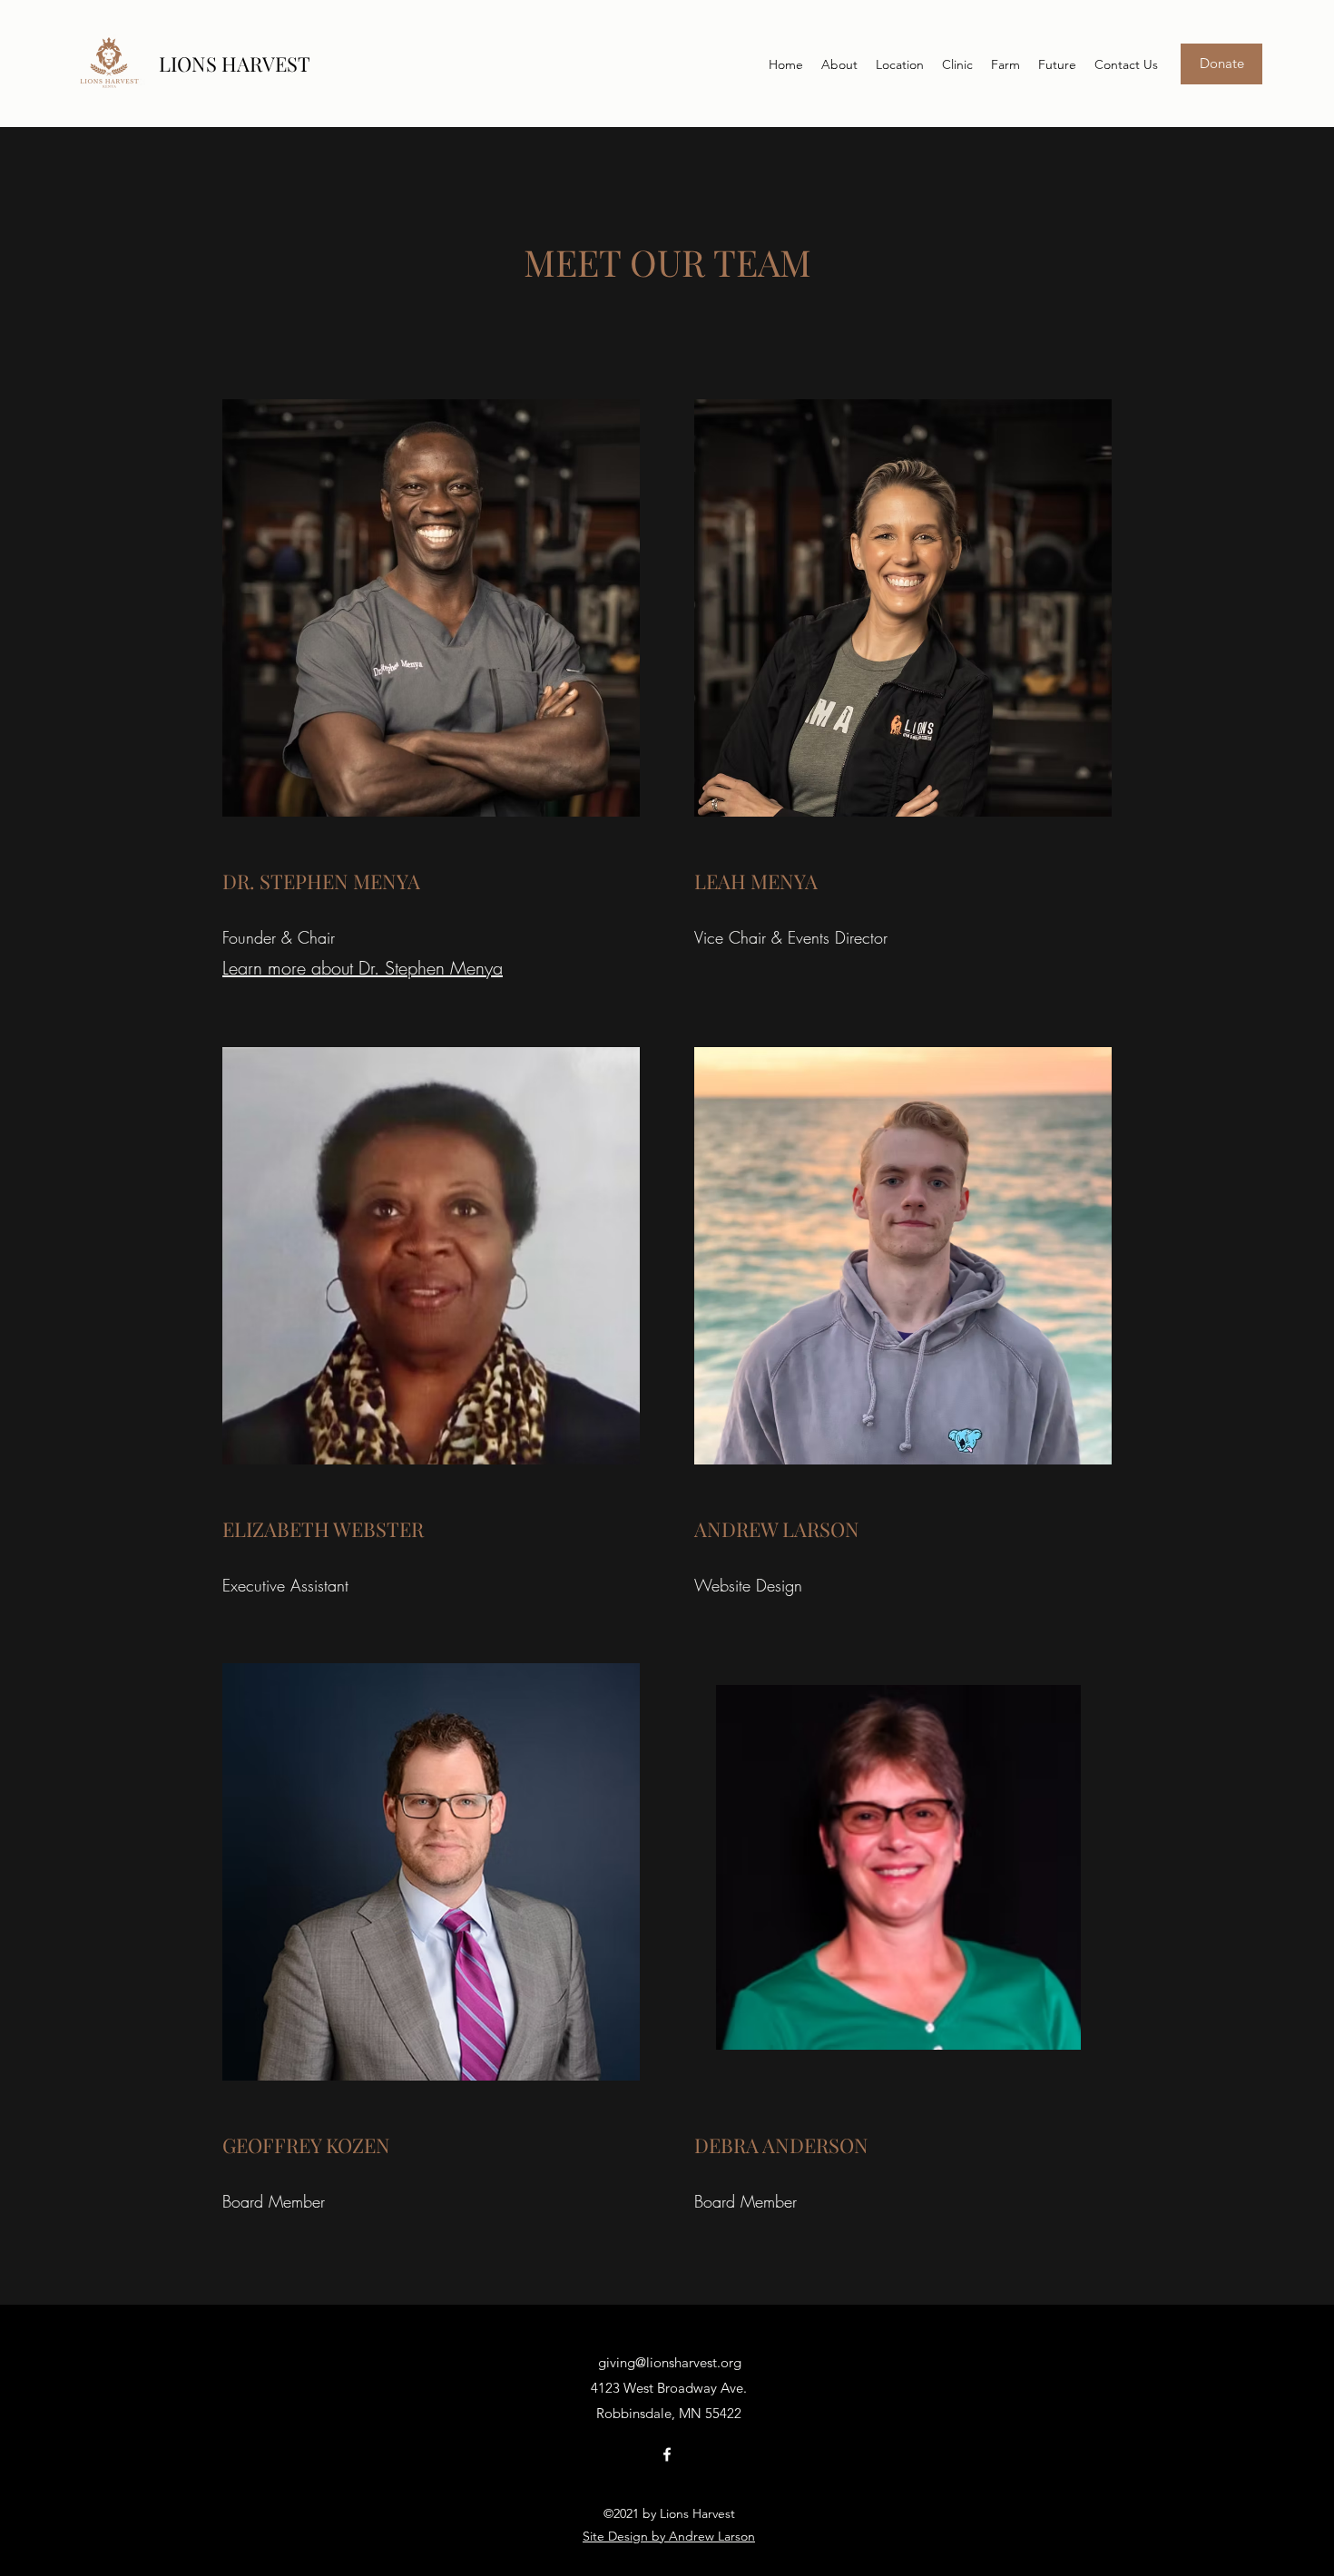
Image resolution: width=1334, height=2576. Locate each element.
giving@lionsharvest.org (670, 2362)
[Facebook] (667, 2454)
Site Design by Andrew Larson (669, 2536)
